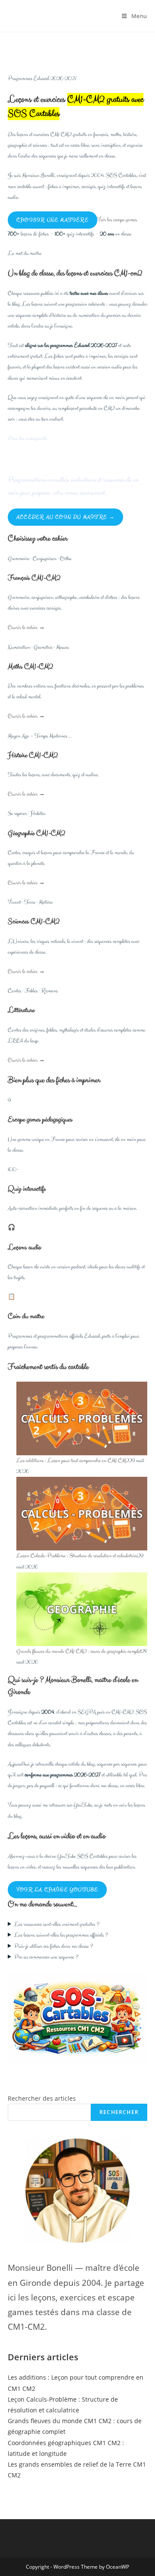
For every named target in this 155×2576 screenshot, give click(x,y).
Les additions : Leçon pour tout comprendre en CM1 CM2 (73, 1461)
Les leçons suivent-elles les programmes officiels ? (61, 1935)
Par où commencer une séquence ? (46, 1957)
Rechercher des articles (42, 2098)
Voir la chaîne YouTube (57, 1890)
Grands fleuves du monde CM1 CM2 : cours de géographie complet (79, 1651)
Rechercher (119, 2112)
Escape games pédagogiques (40, 1119)
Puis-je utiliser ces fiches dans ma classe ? (54, 1946)
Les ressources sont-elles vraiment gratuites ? (57, 1924)
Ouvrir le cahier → (26, 628)
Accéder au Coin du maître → (65, 517)
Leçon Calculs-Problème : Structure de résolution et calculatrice (77, 1556)
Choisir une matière (53, 220)
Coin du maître (26, 1316)
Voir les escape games (117, 220)
